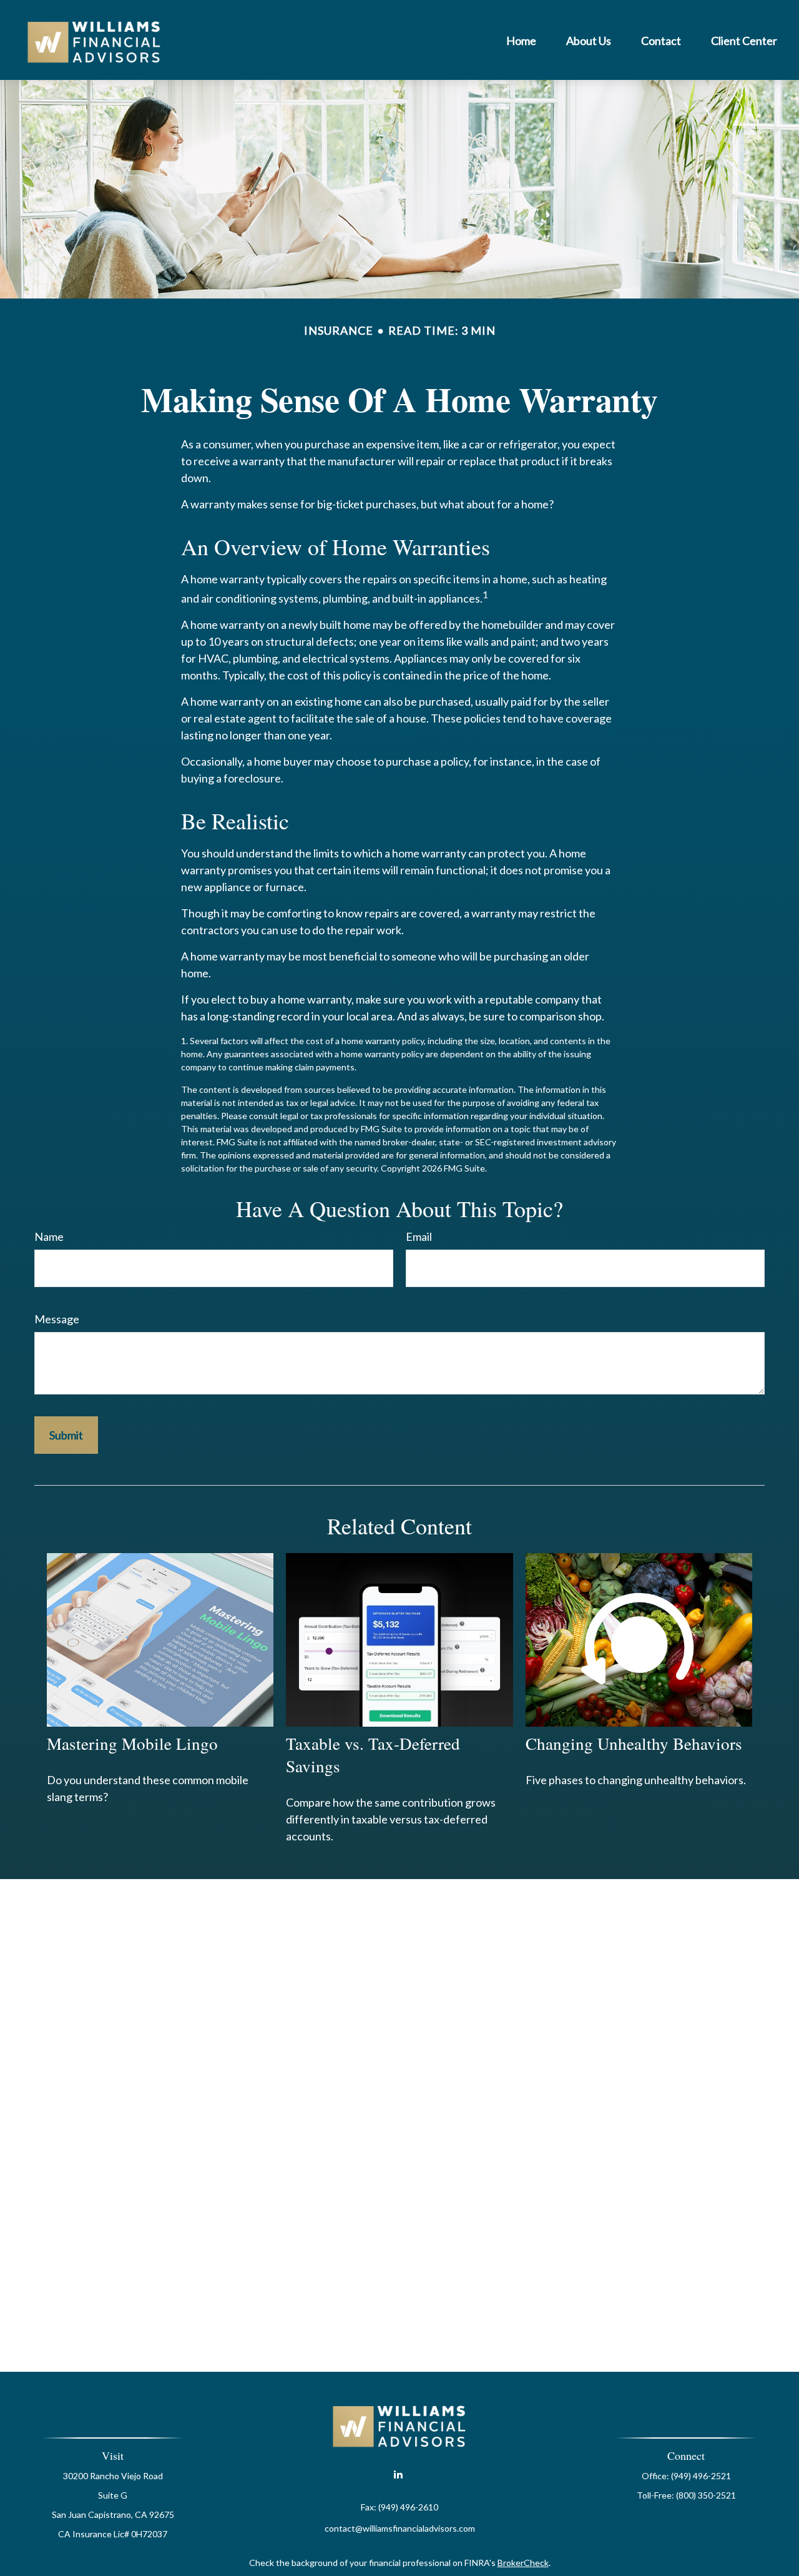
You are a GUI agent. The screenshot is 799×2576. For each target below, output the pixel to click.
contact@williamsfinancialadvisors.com (400, 2528)
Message (57, 1319)
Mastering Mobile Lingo (132, 1744)
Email (419, 1236)
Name (49, 1236)
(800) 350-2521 (706, 2495)
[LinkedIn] (399, 2475)
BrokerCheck (523, 2563)
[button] (521, 40)
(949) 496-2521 (701, 2476)
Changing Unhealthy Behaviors (634, 1744)
